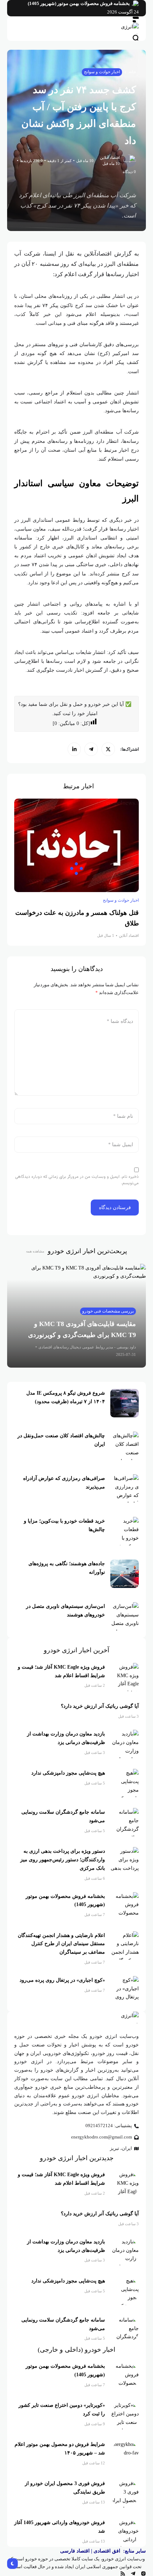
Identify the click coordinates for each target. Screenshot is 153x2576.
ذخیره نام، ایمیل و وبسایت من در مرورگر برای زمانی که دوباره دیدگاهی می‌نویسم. (77, 1180)
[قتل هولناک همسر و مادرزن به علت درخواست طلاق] (76, 845)
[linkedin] (74, 749)
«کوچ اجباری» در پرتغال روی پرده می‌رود (62, 1980)
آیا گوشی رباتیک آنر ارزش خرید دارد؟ (100, 1706)
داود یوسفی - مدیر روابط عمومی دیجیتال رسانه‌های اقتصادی (87, 1347)
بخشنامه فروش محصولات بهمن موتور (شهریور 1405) (79, 4)
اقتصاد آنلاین (110, 157)
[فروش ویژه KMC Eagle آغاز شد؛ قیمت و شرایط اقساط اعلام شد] (125, 1677)
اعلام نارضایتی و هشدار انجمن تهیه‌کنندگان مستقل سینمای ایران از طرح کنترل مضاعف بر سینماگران (61, 1944)
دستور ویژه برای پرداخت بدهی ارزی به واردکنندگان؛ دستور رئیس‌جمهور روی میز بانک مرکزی (63, 1860)
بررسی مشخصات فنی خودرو (108, 1311)
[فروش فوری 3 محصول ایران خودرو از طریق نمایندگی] (125, 2494)
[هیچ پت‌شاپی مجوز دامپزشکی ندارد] (125, 1783)
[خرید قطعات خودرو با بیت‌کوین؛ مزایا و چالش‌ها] (125, 1531)
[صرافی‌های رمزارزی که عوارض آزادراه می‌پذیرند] (125, 1488)
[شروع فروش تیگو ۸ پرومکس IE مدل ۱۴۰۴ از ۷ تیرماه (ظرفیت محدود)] (125, 1403)
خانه (132, 72)
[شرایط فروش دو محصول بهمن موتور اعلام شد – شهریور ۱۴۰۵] (125, 2454)
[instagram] (143, 2574)
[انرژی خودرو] (76, 29)
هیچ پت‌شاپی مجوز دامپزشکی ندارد (68, 1773)
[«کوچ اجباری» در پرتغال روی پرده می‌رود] (125, 1990)
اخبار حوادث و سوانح (102, 72)
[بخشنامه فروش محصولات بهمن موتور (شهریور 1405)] (135, 4)
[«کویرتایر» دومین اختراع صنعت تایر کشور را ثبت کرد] (125, 2415)
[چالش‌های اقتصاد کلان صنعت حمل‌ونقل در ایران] (125, 1446)
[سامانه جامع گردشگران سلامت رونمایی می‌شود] (125, 1822)
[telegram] (91, 749)
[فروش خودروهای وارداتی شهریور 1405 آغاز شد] (125, 2533)
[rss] (123, 2574)
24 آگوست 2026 (123, 12)
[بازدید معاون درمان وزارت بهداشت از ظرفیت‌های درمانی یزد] (125, 1744)
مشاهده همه (35, 1251)
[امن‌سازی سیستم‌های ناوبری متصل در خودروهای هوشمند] (125, 1616)
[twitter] (108, 749)
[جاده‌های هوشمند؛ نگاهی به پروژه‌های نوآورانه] (125, 1574)
